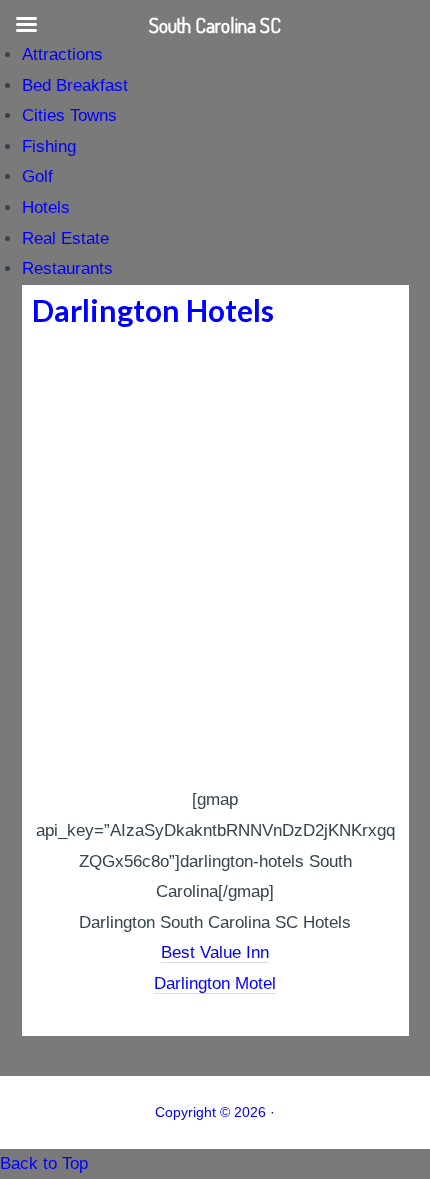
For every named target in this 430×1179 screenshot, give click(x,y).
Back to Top (44, 1163)
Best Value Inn (215, 952)
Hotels (46, 207)
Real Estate (65, 238)
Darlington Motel (215, 983)
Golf (37, 176)
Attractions (62, 54)
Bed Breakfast (75, 85)
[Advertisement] (215, 560)
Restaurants (67, 268)
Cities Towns (69, 115)
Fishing (49, 146)
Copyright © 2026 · (215, 1112)
